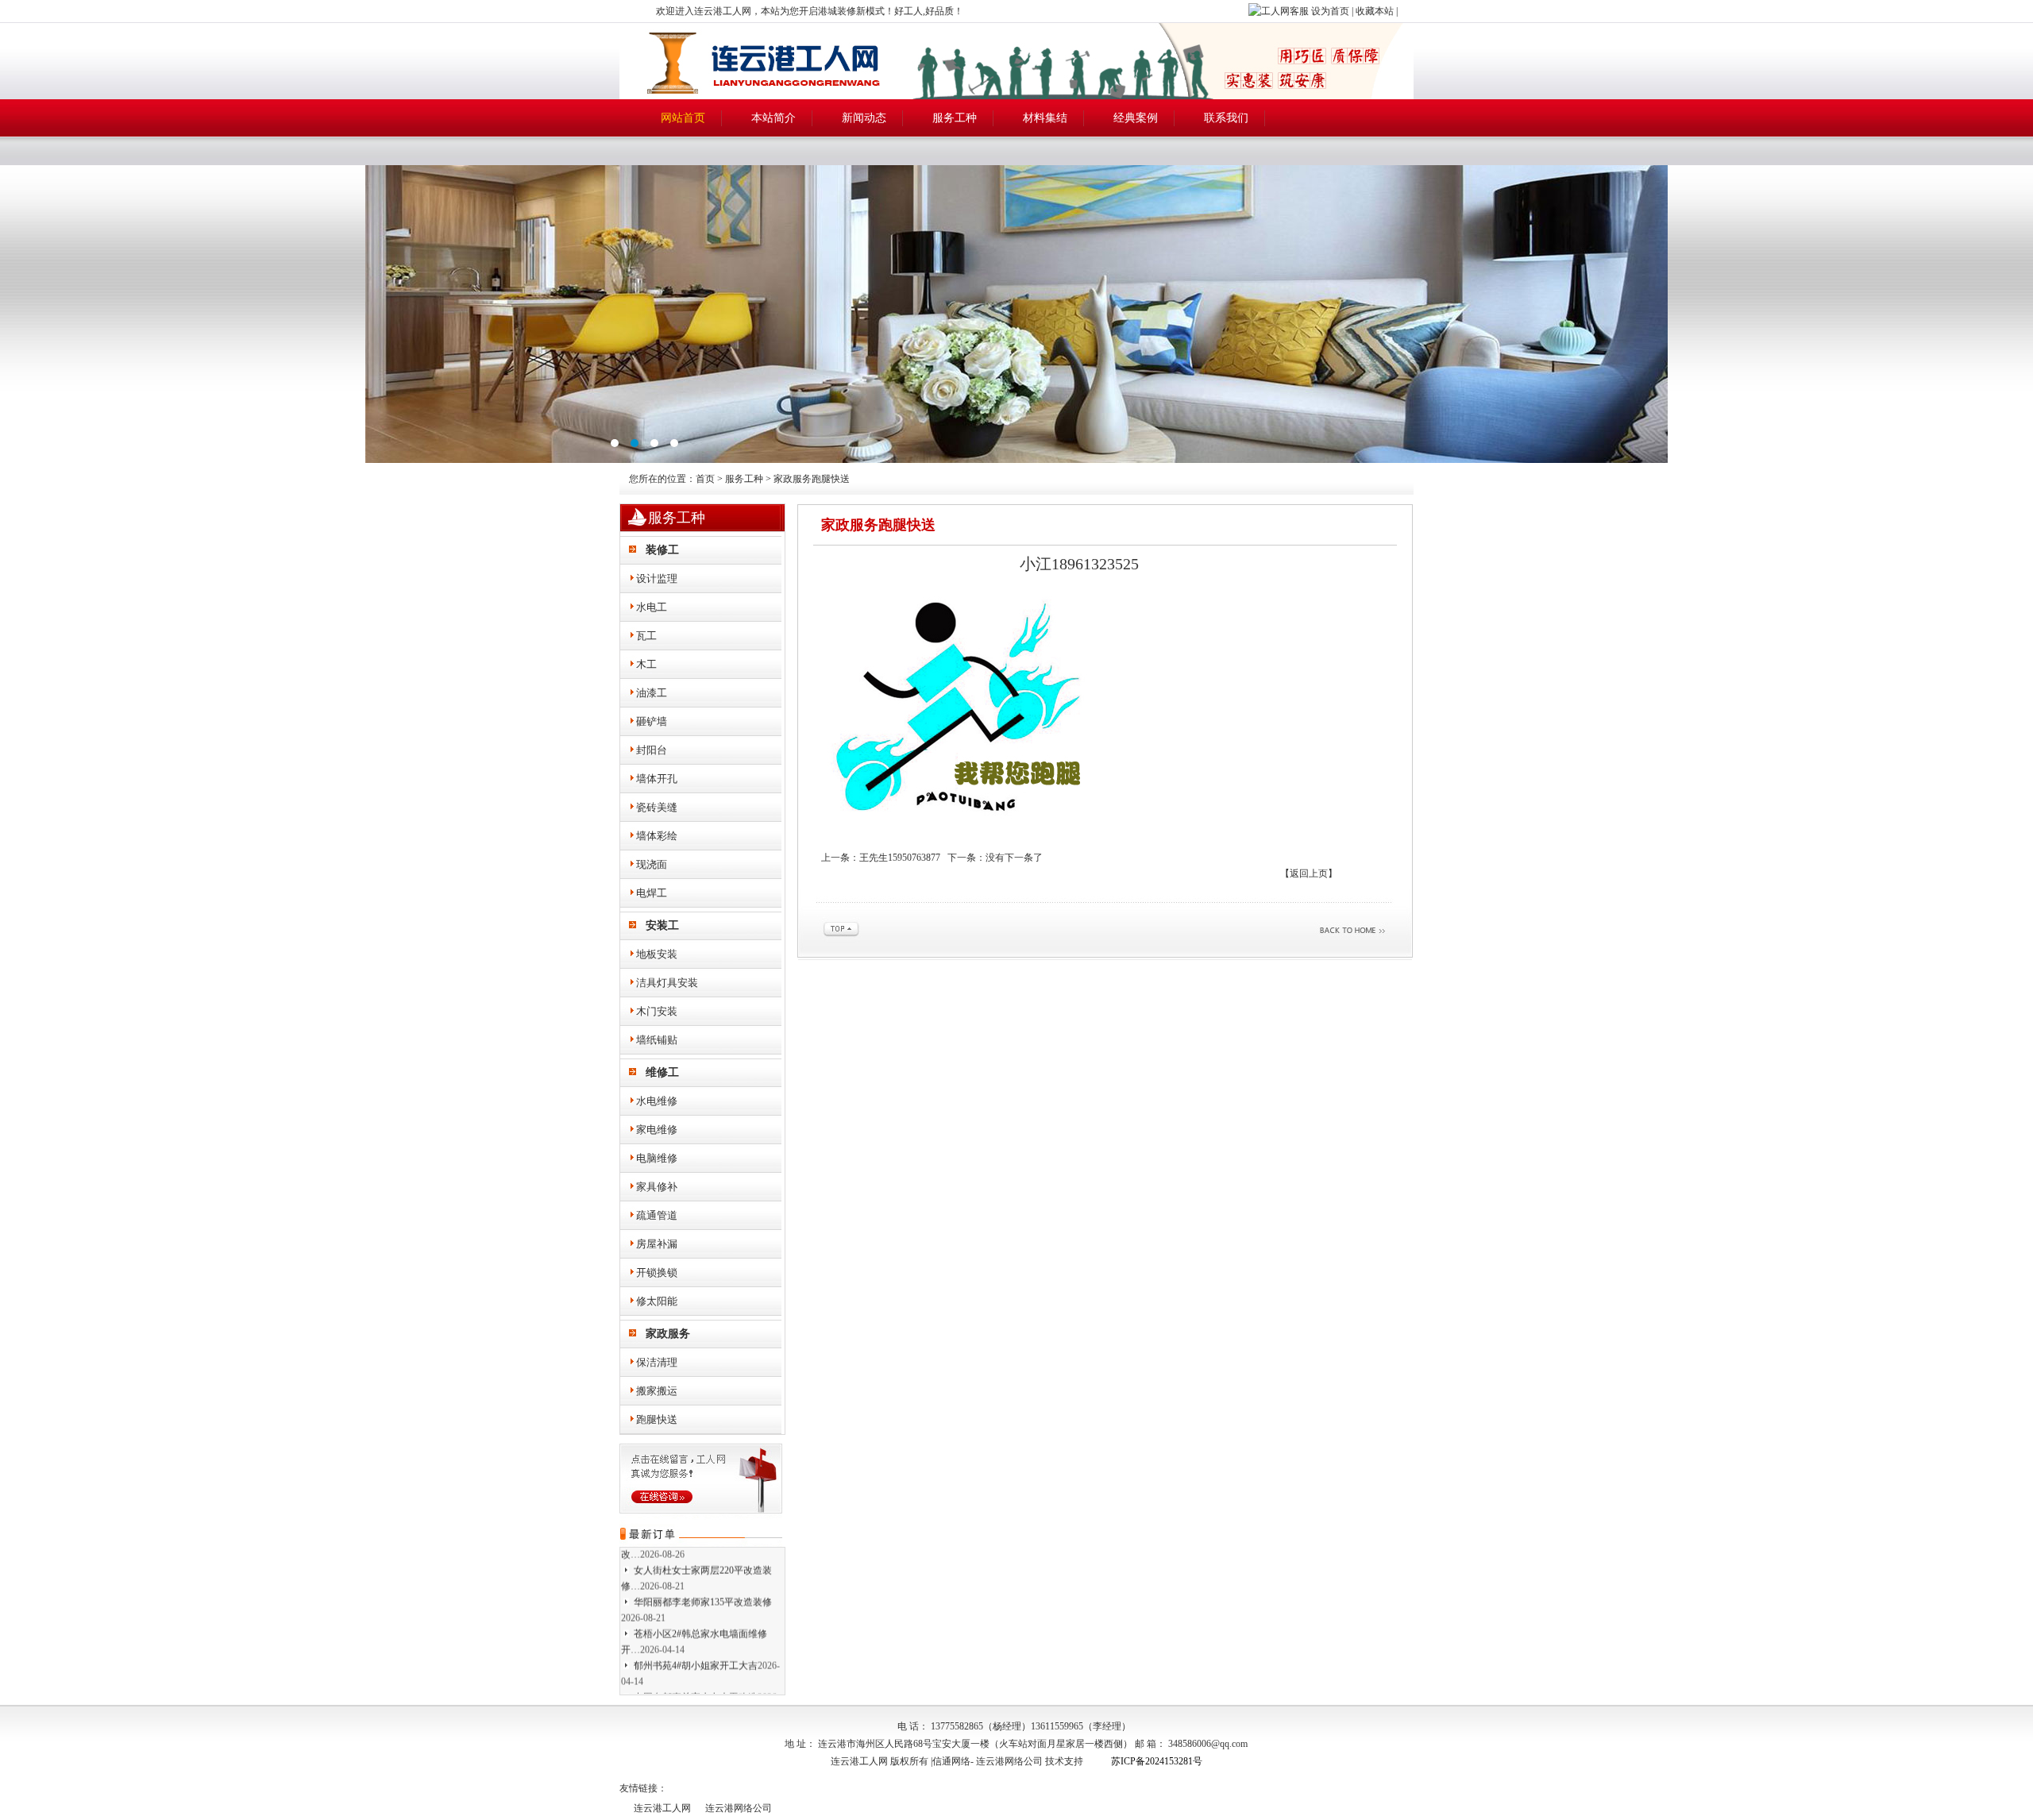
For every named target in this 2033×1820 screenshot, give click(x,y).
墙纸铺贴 (657, 1040)
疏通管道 (657, 1215)
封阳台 (652, 750)
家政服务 (668, 1334)
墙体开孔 (657, 779)
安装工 (662, 925)
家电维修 (657, 1130)
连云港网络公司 (1009, 1761)
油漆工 (652, 693)
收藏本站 (1375, 11)
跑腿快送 (657, 1419)
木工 (646, 664)
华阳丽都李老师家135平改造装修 (703, 1581)
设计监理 (657, 578)
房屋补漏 (657, 1244)
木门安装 (657, 1011)
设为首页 (1330, 11)
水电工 (652, 607)
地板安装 (657, 954)
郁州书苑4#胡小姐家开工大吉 (696, 1645)
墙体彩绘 (657, 836)
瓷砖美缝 (657, 807)
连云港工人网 (662, 1808)
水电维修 (657, 1101)
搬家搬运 (657, 1391)
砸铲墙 (652, 721)
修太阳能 (657, 1301)
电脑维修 (657, 1158)
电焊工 (652, 893)
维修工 (662, 1072)
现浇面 (652, 864)
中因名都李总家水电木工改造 (696, 1676)
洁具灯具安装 (667, 983)
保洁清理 (657, 1362)
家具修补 (657, 1187)
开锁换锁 (657, 1272)
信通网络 (951, 1761)
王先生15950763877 (900, 858)
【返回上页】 (1309, 873)
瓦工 (646, 636)
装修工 (662, 550)
